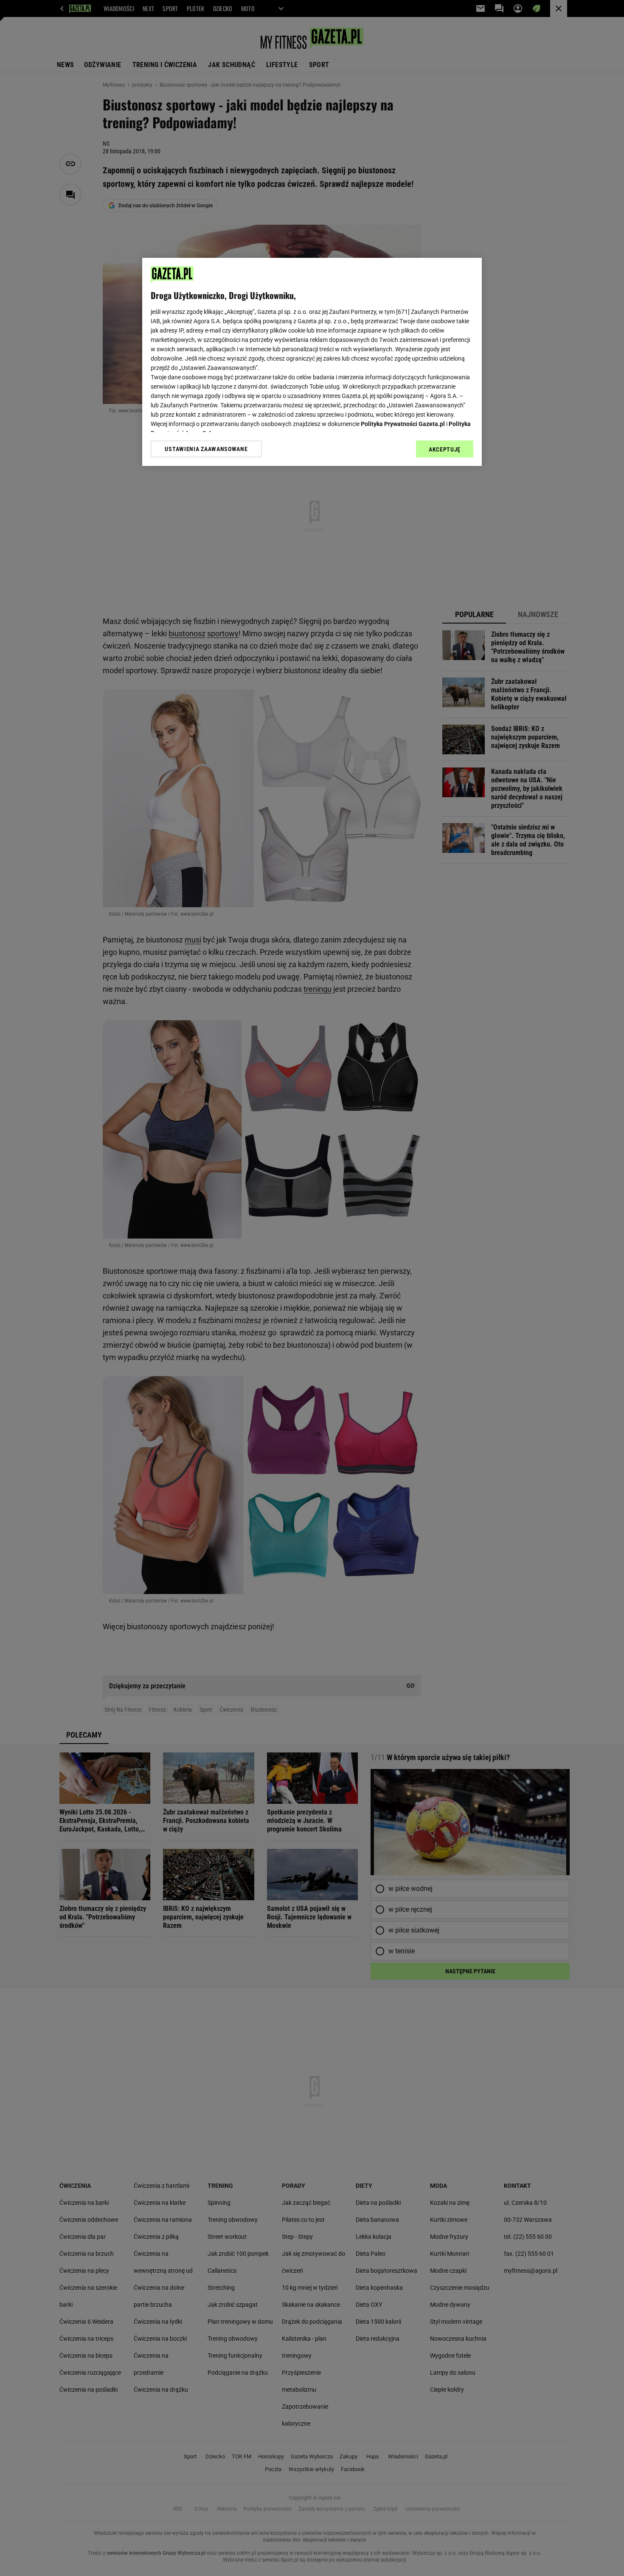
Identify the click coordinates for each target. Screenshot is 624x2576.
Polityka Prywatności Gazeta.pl (403, 424)
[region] (312, 362)
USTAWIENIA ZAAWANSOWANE (206, 449)
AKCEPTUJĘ (445, 449)
